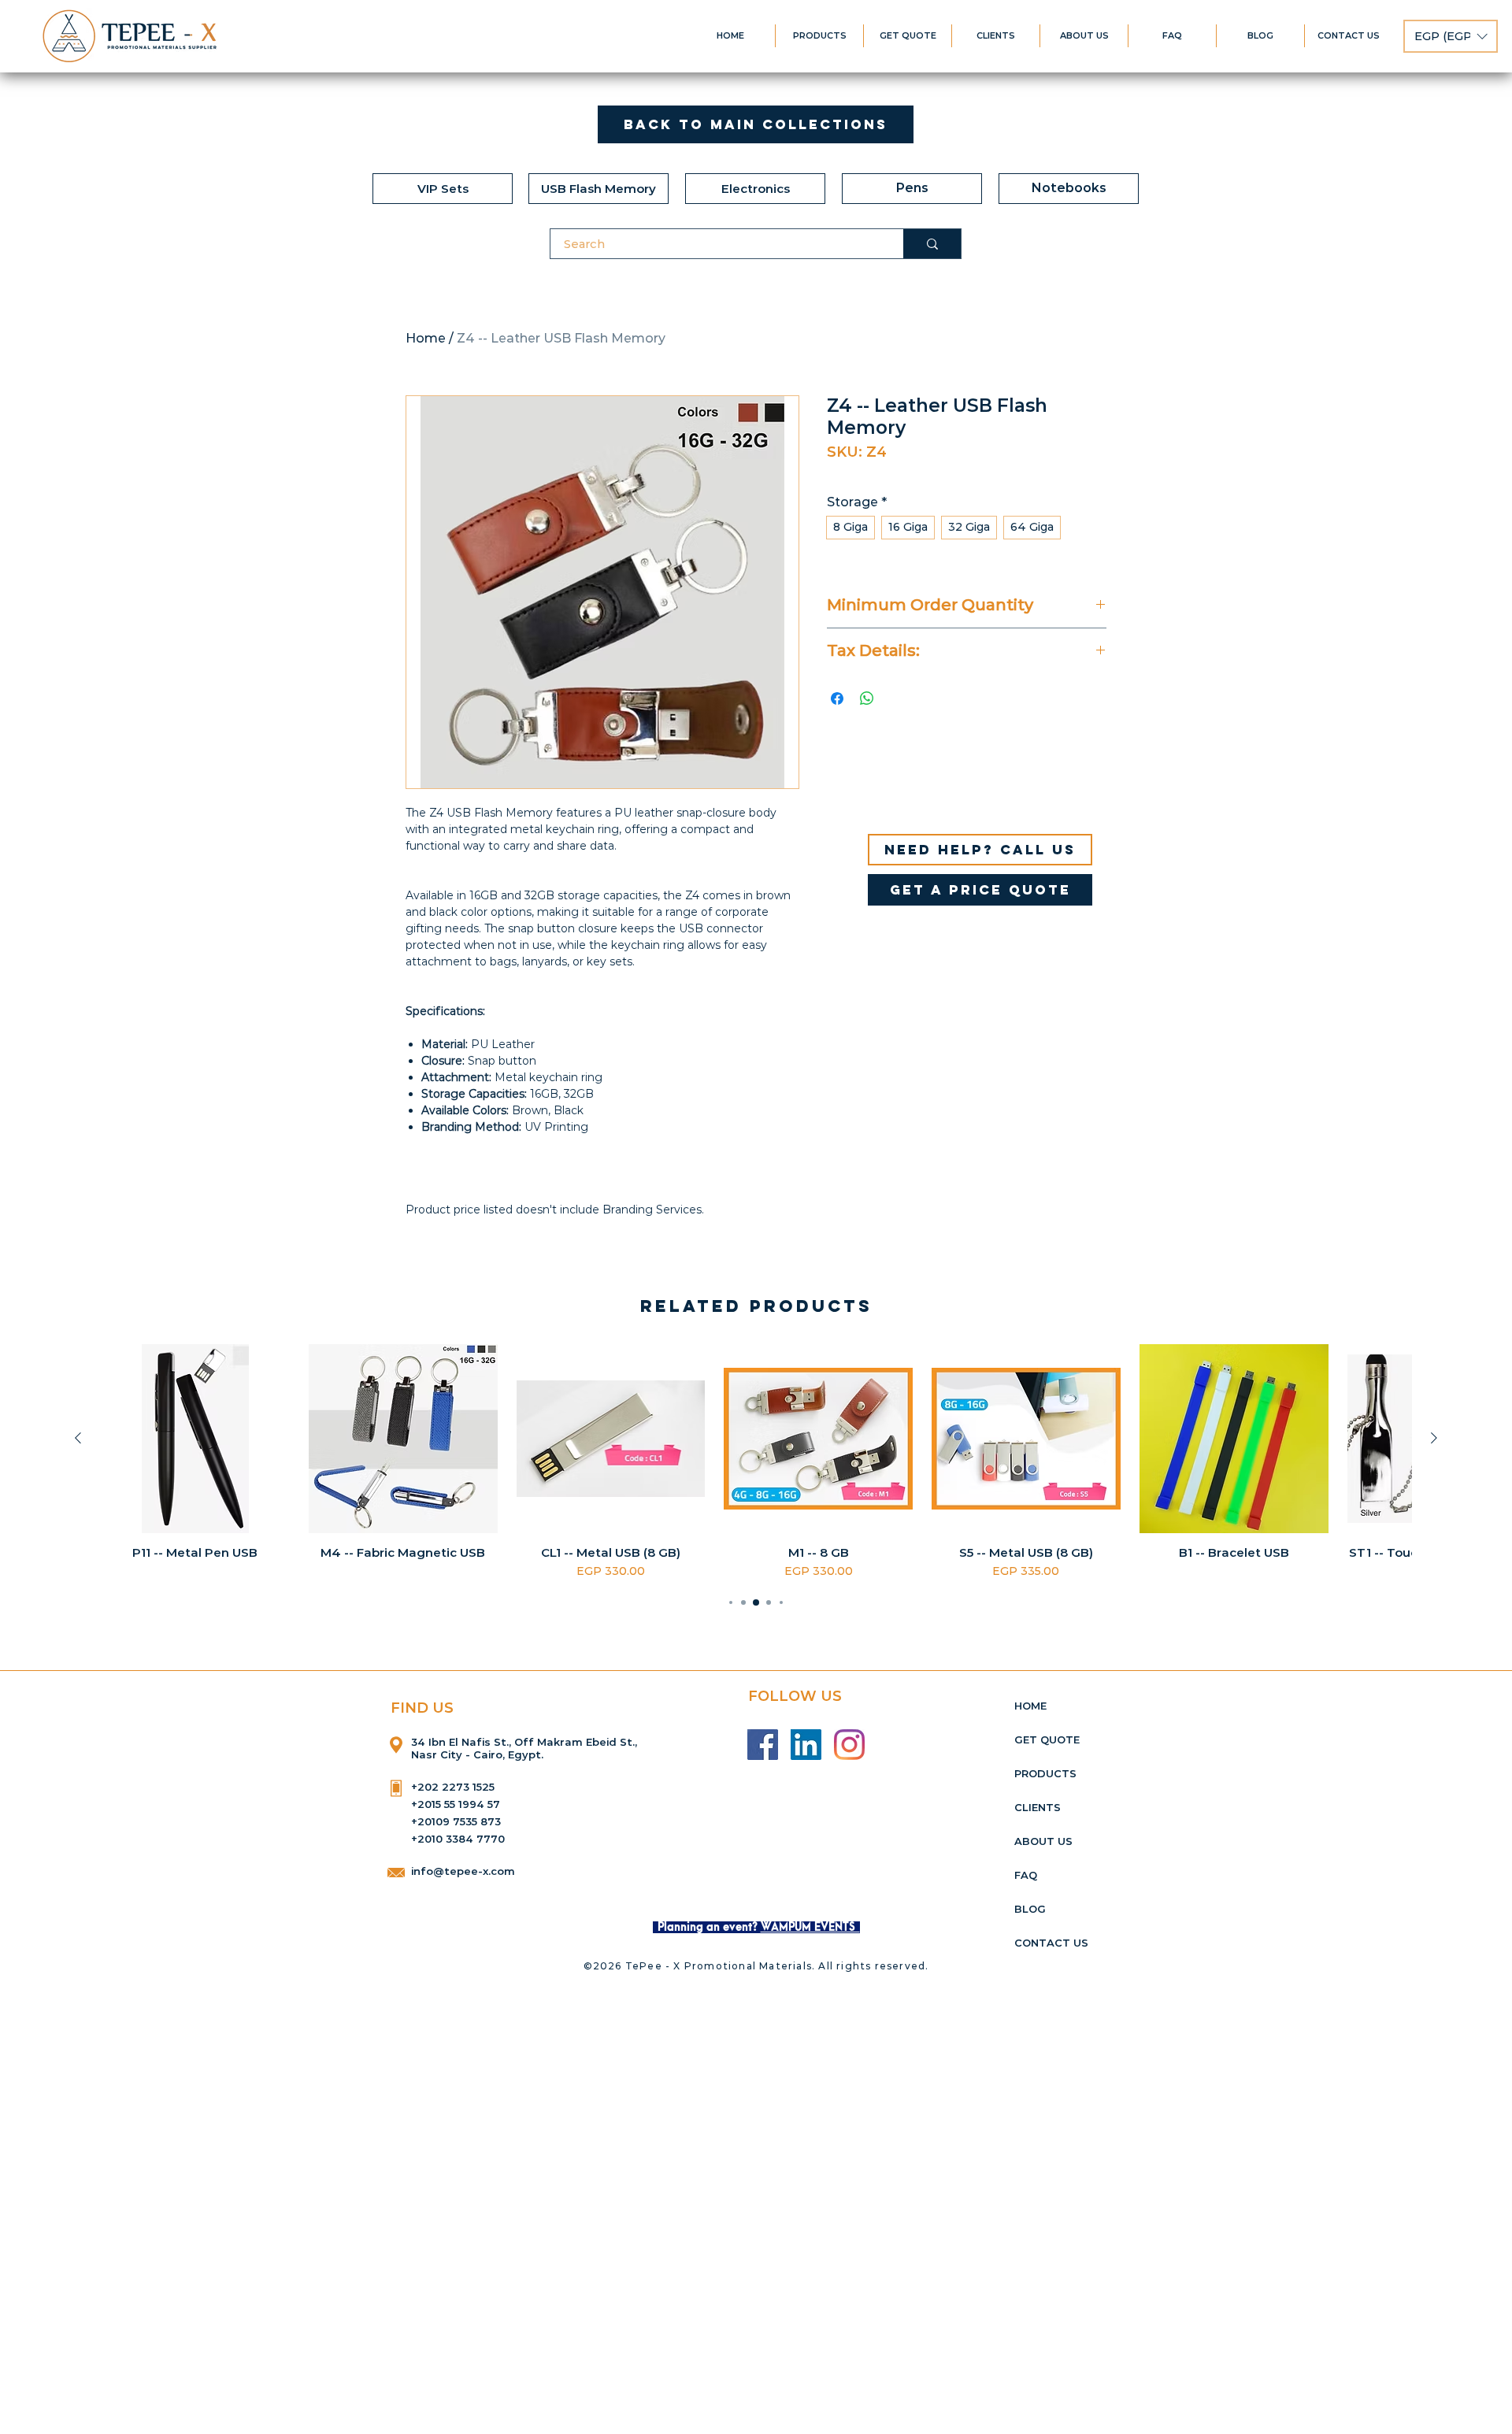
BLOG (1030, 1909)
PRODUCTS (1045, 1773)
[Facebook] (763, 1745)
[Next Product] (1434, 1438)
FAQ (1026, 1875)
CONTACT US (1051, 1943)
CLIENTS (1038, 1807)
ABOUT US (1043, 1841)
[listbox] (1451, 36)
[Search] (932, 244)
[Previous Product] (78, 1438)
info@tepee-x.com (463, 1871)
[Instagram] (849, 1745)
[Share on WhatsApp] (867, 698)
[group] (756, 1462)
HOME (1030, 1706)
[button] (1451, 36)
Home (426, 338)
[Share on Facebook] (837, 698)
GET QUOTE (1047, 1739)
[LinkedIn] (806, 1745)
